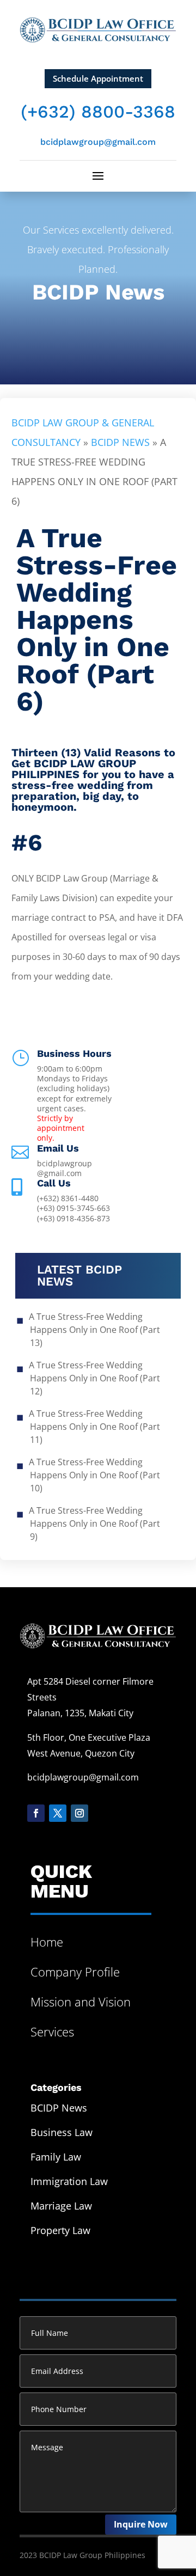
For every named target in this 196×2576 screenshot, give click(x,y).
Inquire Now (141, 2524)
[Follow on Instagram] (79, 1813)
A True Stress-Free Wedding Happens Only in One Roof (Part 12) (95, 1378)
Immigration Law (69, 2181)
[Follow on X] (58, 1813)
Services (52, 2032)
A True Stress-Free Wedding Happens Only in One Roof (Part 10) (95, 1475)
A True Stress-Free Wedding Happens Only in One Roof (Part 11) (95, 1427)
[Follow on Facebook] (36, 1813)
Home (47, 1942)
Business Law (62, 2132)
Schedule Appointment (98, 78)
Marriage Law (61, 2206)
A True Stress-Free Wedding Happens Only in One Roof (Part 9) (95, 1523)
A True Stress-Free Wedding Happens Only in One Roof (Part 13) (95, 1330)
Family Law (56, 2157)
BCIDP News (98, 292)
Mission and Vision (81, 2002)
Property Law (60, 2230)
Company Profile (75, 1972)
